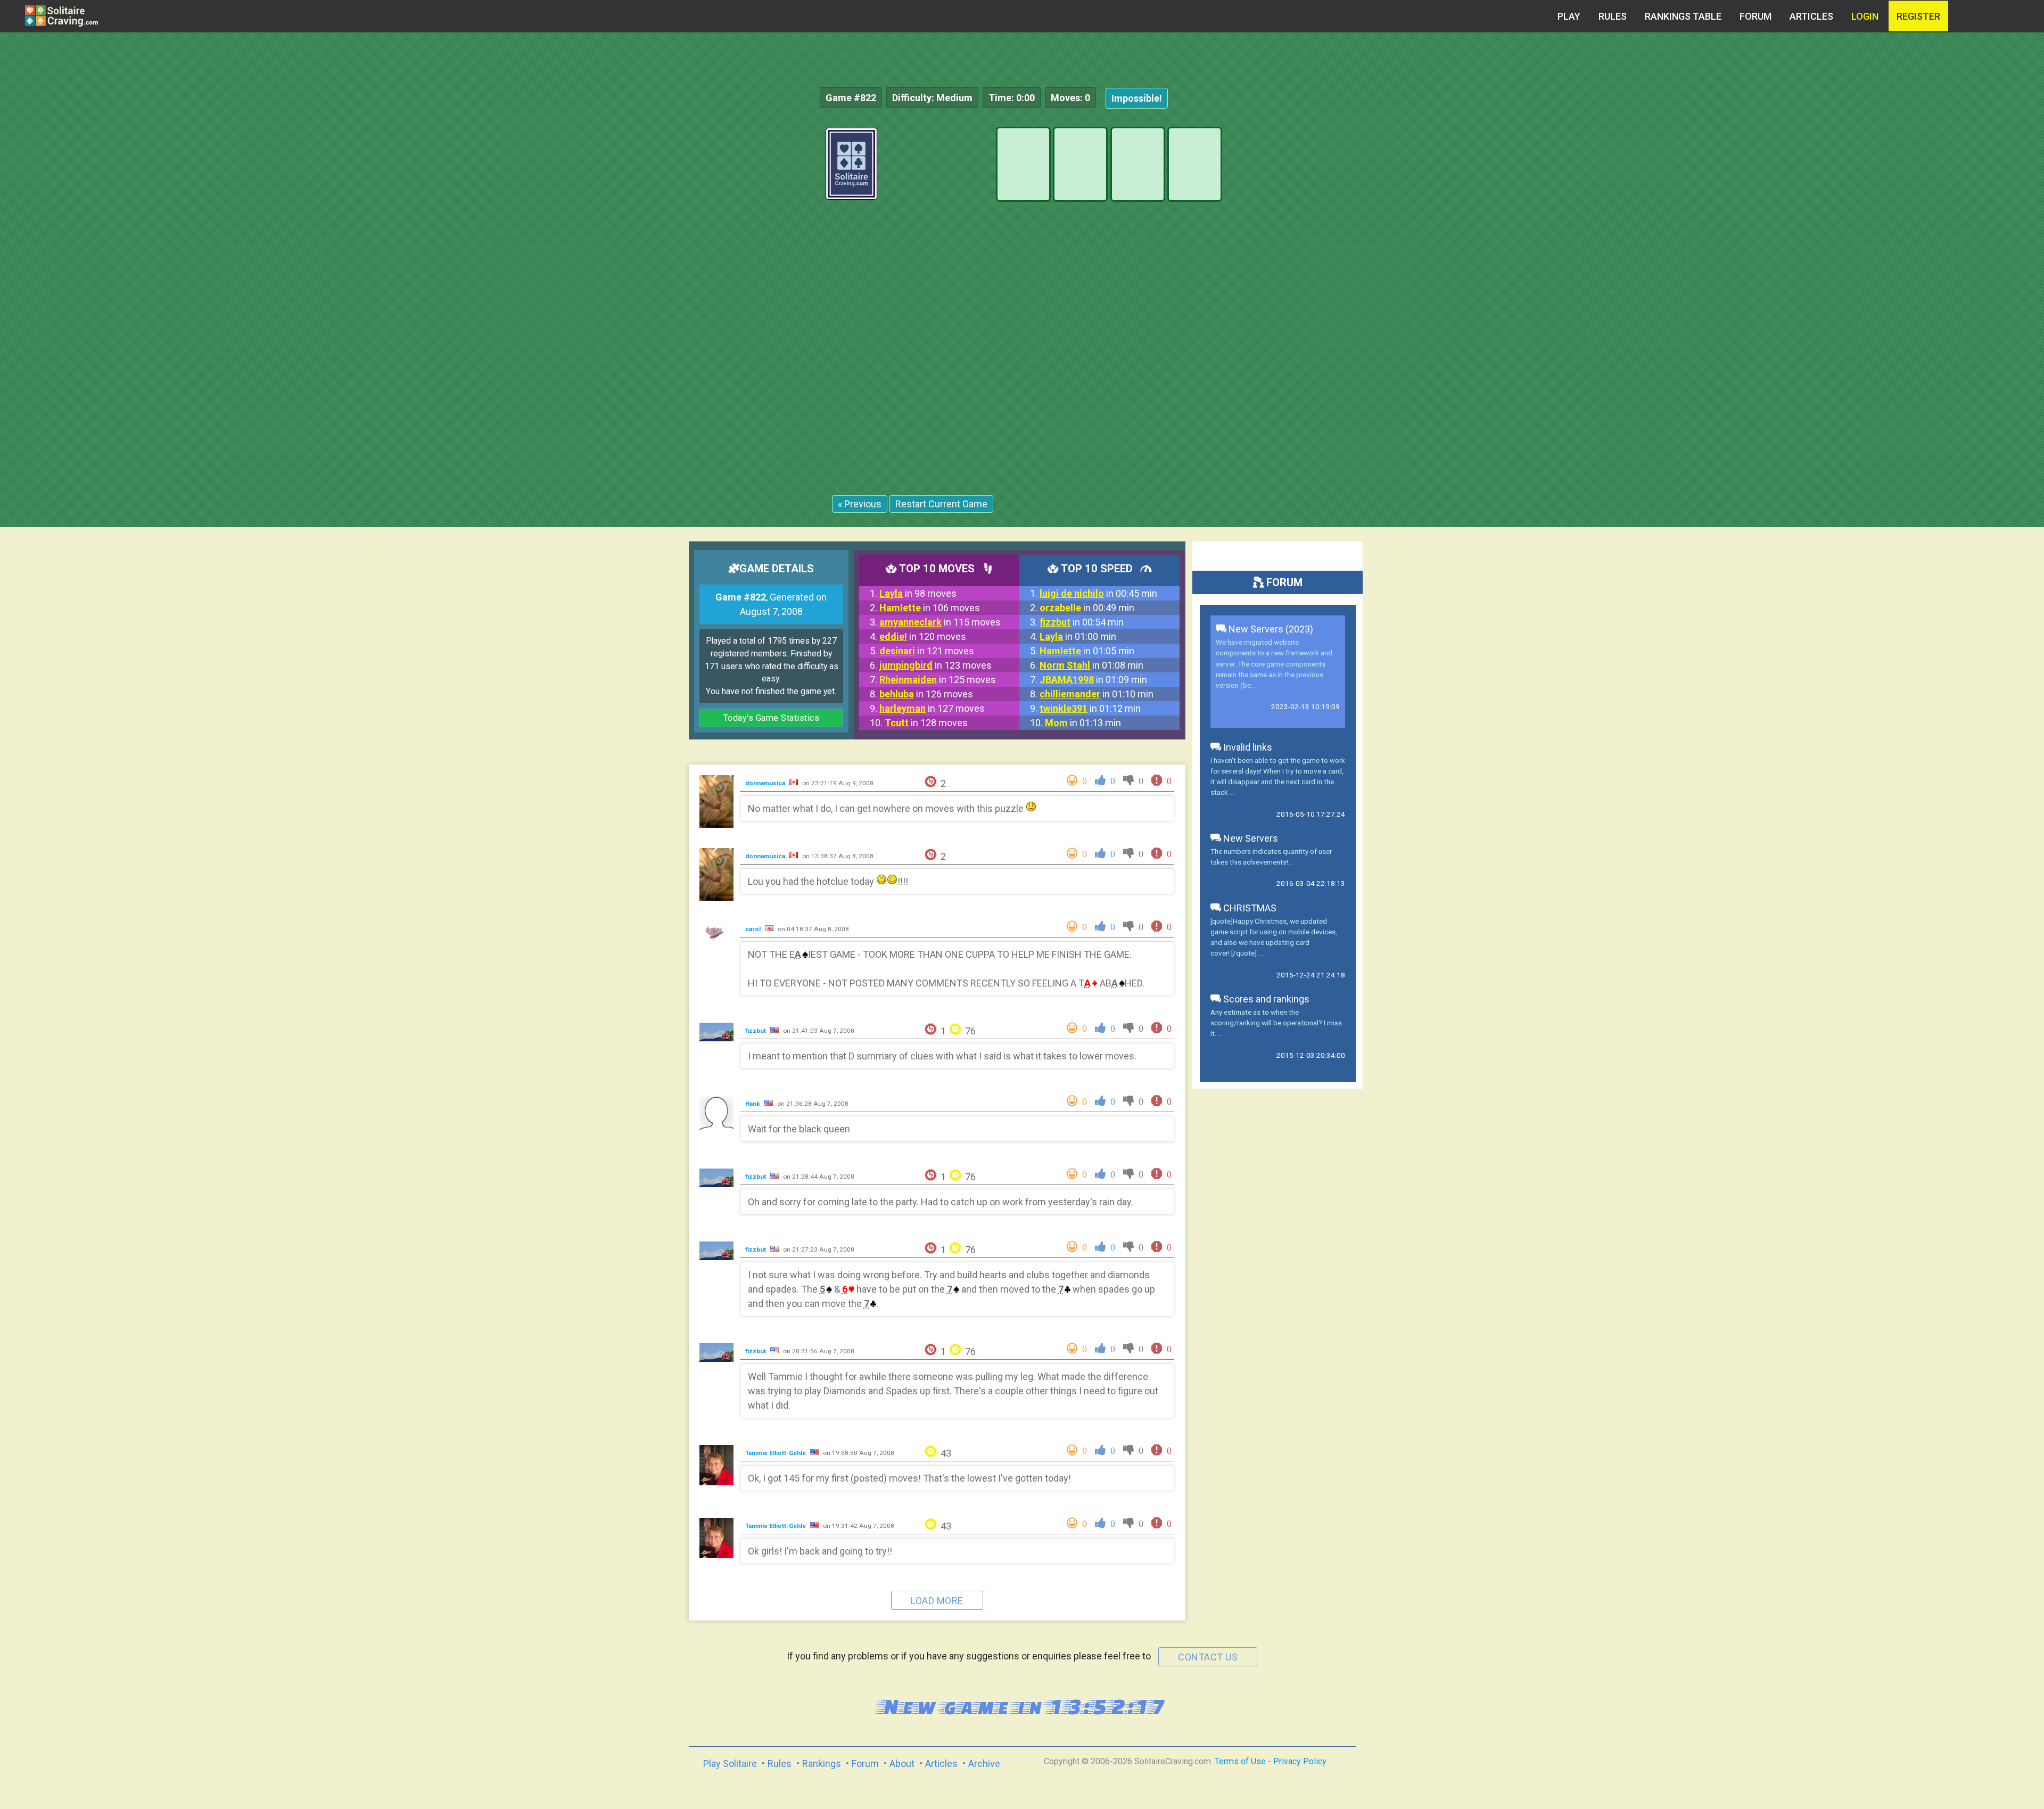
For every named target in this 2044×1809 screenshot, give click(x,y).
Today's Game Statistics (772, 718)
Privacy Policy (1300, 1761)
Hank (753, 1104)
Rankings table (1683, 16)
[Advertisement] (1964, 287)
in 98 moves (918, 593)
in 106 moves (930, 608)
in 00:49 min (1087, 608)
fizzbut (756, 1031)
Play (1569, 16)
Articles (1811, 16)
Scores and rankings (1265, 999)
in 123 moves (936, 665)
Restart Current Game (941, 504)
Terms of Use (1240, 1761)
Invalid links (1247, 747)
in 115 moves (940, 622)
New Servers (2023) (1270, 629)
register (1918, 16)
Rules (1613, 16)
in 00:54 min (1082, 622)
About (902, 1763)
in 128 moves (926, 723)
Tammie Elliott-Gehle (776, 1453)
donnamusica (766, 783)
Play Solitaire (730, 1763)
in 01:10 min (1097, 694)
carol (754, 929)
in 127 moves (932, 708)
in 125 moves (938, 680)
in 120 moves (923, 636)
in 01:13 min (1083, 723)
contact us (1208, 1657)
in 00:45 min (1098, 593)
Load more (937, 1601)
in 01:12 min (1090, 708)
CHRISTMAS (1249, 908)
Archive (984, 1763)
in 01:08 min (1091, 665)
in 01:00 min (1078, 636)
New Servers (1250, 838)
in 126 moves (926, 694)
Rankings (822, 1763)
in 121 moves (927, 651)
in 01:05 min (1087, 651)
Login (1865, 16)
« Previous (860, 504)
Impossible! (1137, 98)
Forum (1755, 16)
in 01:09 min (1093, 680)
